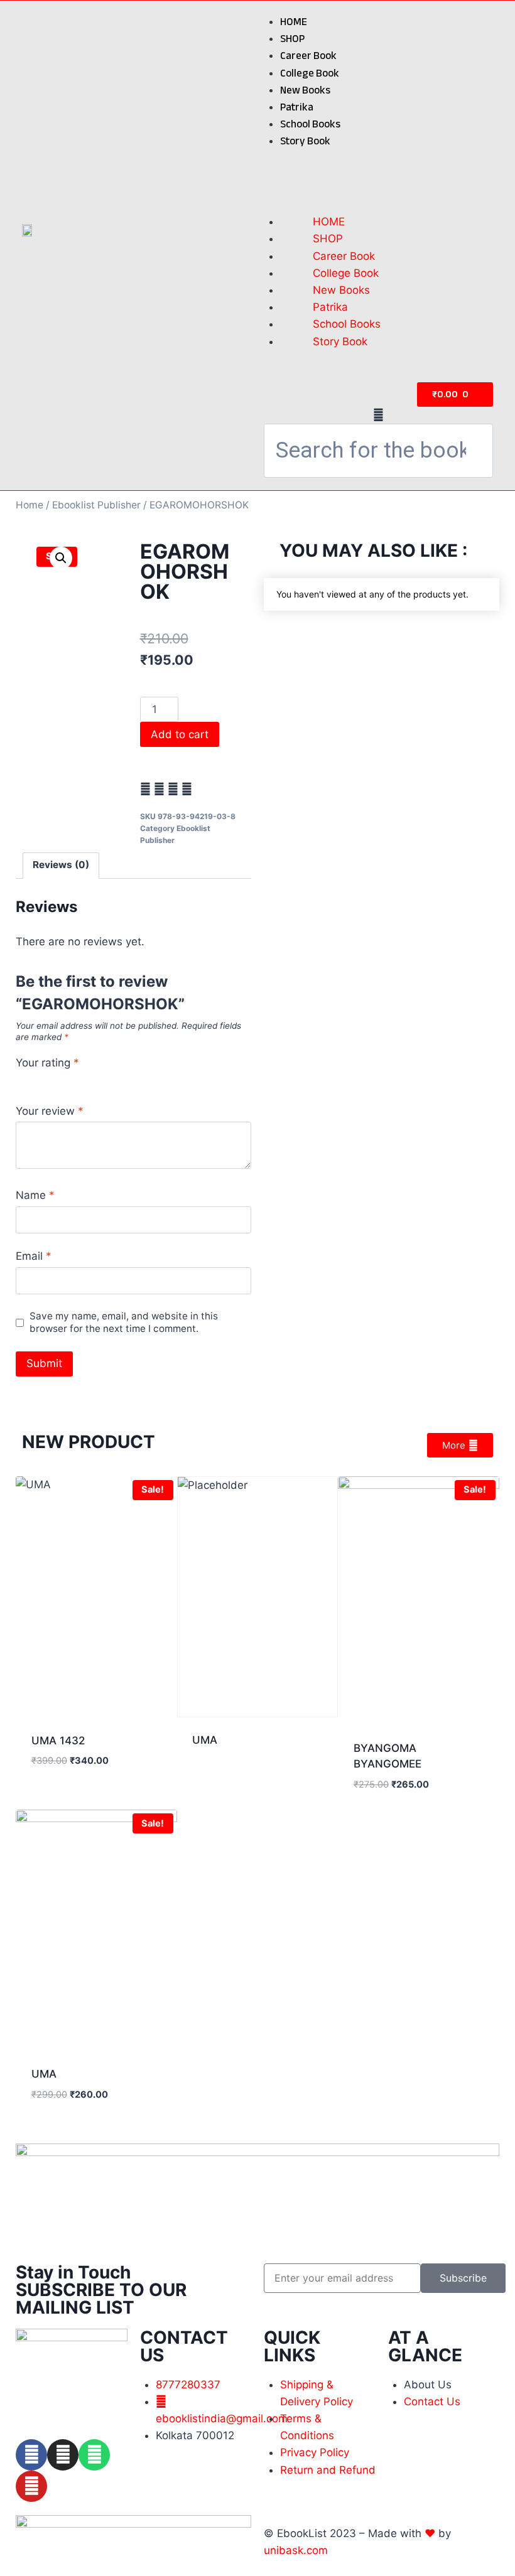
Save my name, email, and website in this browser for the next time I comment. (124, 1322)
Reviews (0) (61, 865)
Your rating (47, 1063)
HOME (294, 22)
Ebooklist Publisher (96, 505)
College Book (310, 73)
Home (30, 505)
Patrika (297, 107)
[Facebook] (31, 2455)
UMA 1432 (58, 1741)
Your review (50, 1111)
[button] (378, 174)
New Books (305, 90)
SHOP (292, 39)
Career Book (308, 56)
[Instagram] (63, 2455)
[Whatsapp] (94, 2455)
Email (34, 1256)
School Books (310, 124)
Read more (219, 1780)
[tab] (61, 866)
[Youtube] (31, 2486)
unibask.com (296, 2550)
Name (35, 1195)
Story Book (305, 141)
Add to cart (180, 734)
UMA (205, 1740)
